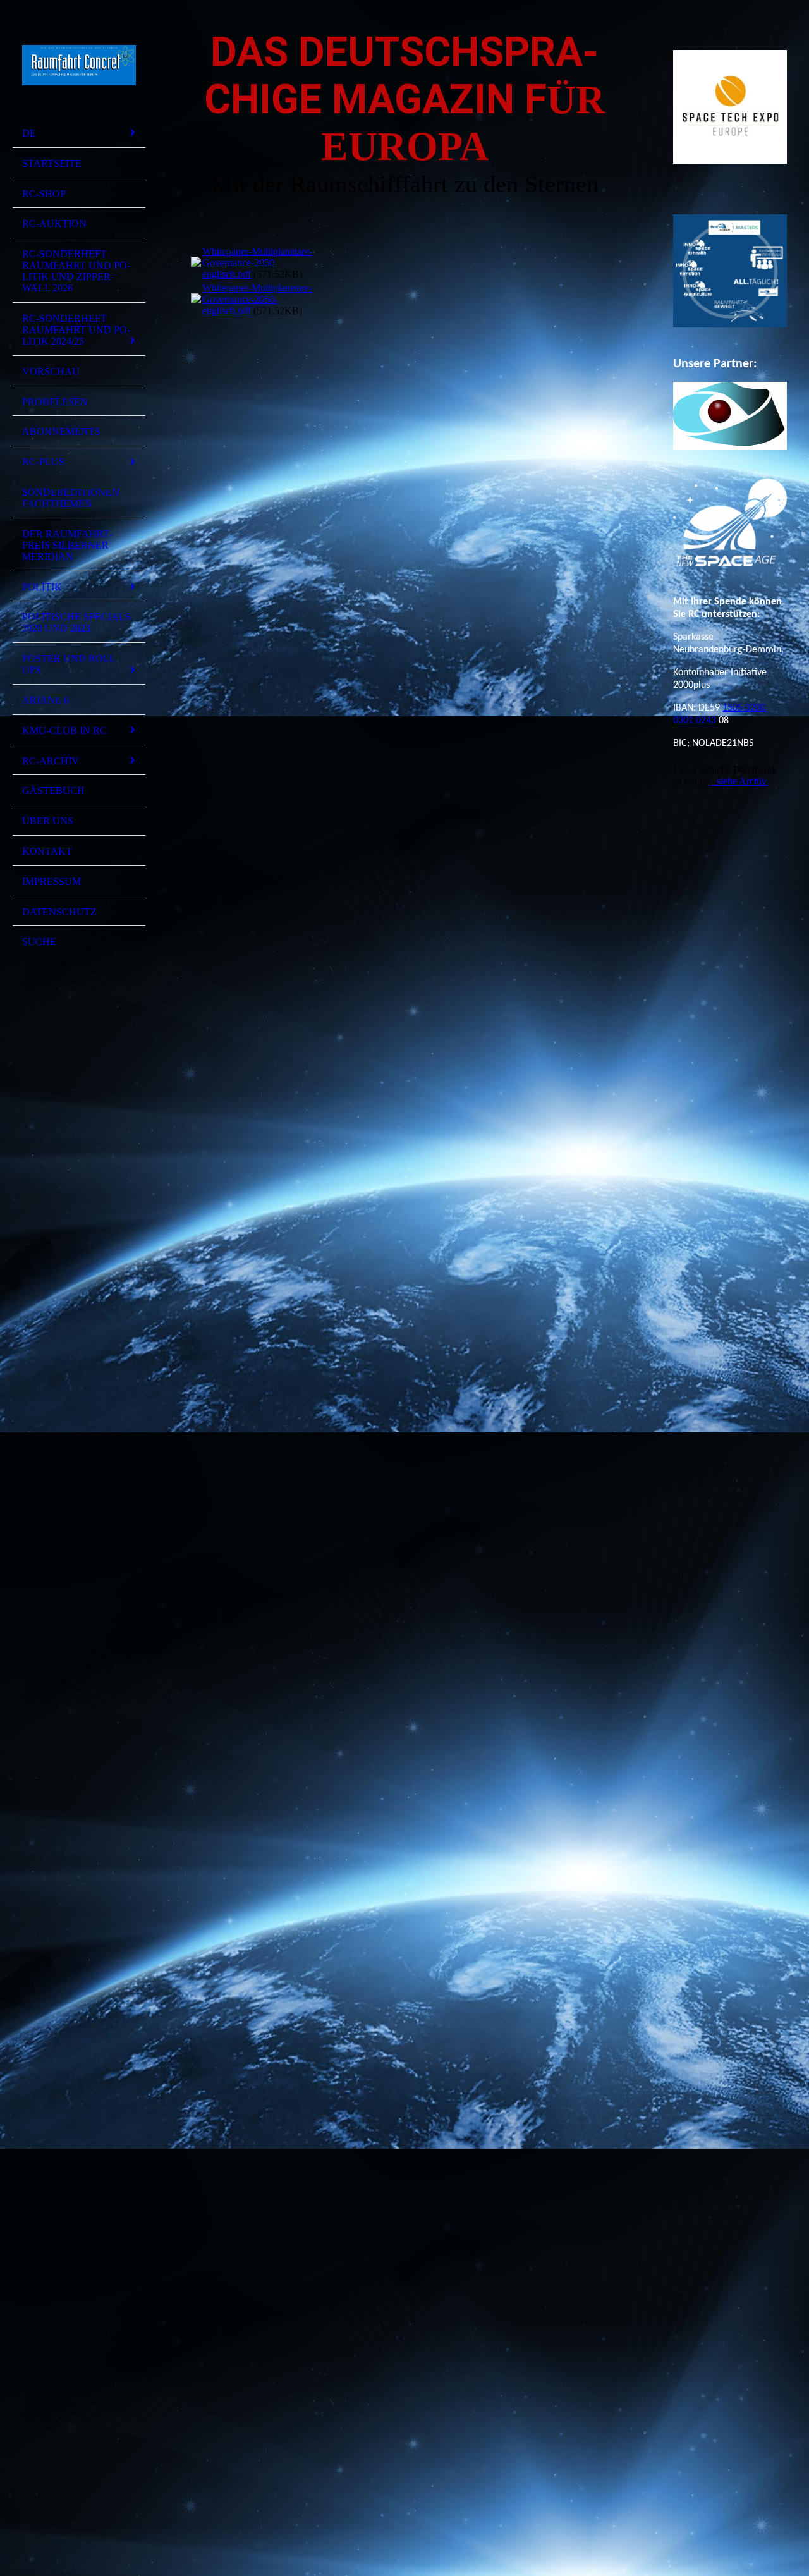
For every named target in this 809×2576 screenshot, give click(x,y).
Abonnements (61, 431)
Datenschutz (59, 912)
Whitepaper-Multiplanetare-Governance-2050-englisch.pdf (257, 263)
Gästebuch (53, 791)
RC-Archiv (51, 761)
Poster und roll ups (69, 664)
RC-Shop (44, 194)
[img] (79, 65)
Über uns (48, 821)
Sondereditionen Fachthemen (71, 498)
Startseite (52, 163)
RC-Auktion (54, 223)
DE (29, 133)
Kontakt (47, 851)
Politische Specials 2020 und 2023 (76, 622)
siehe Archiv (739, 781)
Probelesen (55, 402)
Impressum (52, 882)
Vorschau (51, 371)
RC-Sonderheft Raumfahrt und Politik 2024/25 (76, 330)
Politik (42, 587)
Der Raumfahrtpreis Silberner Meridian (67, 545)
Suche (39, 942)
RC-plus (43, 462)
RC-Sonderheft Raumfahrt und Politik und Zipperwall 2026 (76, 271)
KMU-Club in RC (64, 730)
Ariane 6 (46, 700)
